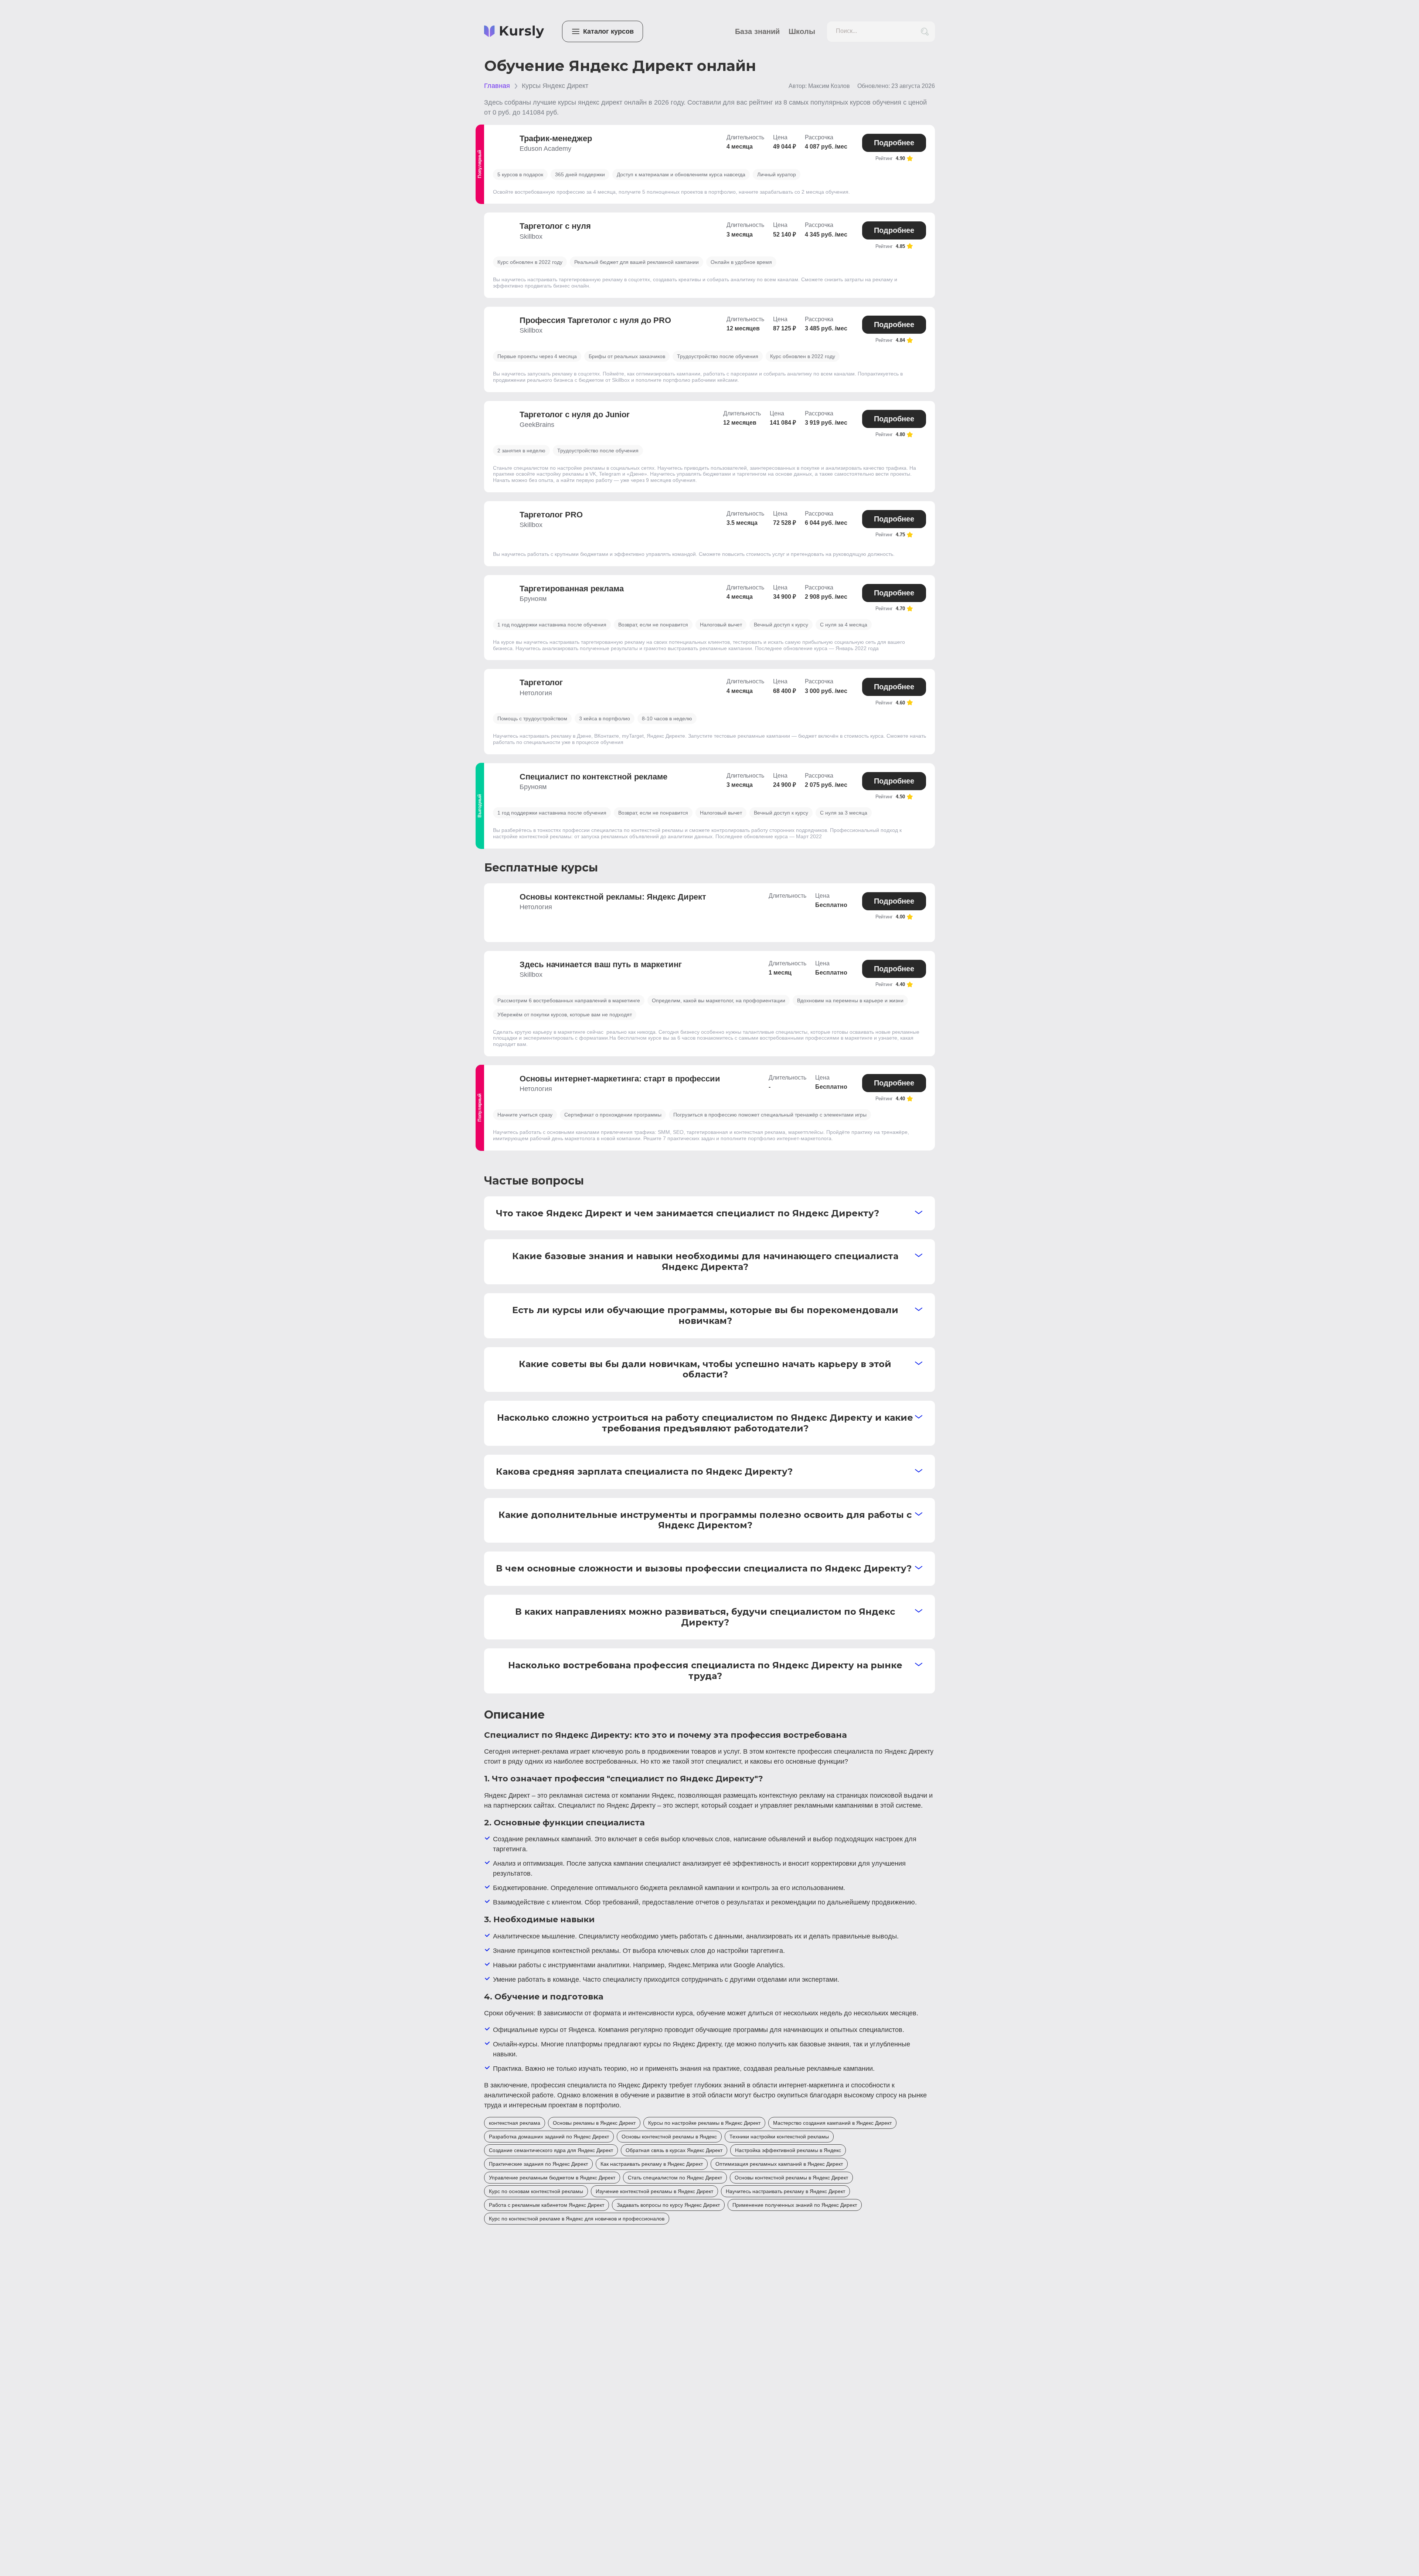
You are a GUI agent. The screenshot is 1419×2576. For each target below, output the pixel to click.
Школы (802, 31)
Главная (497, 86)
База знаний (757, 31)
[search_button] (925, 32)
